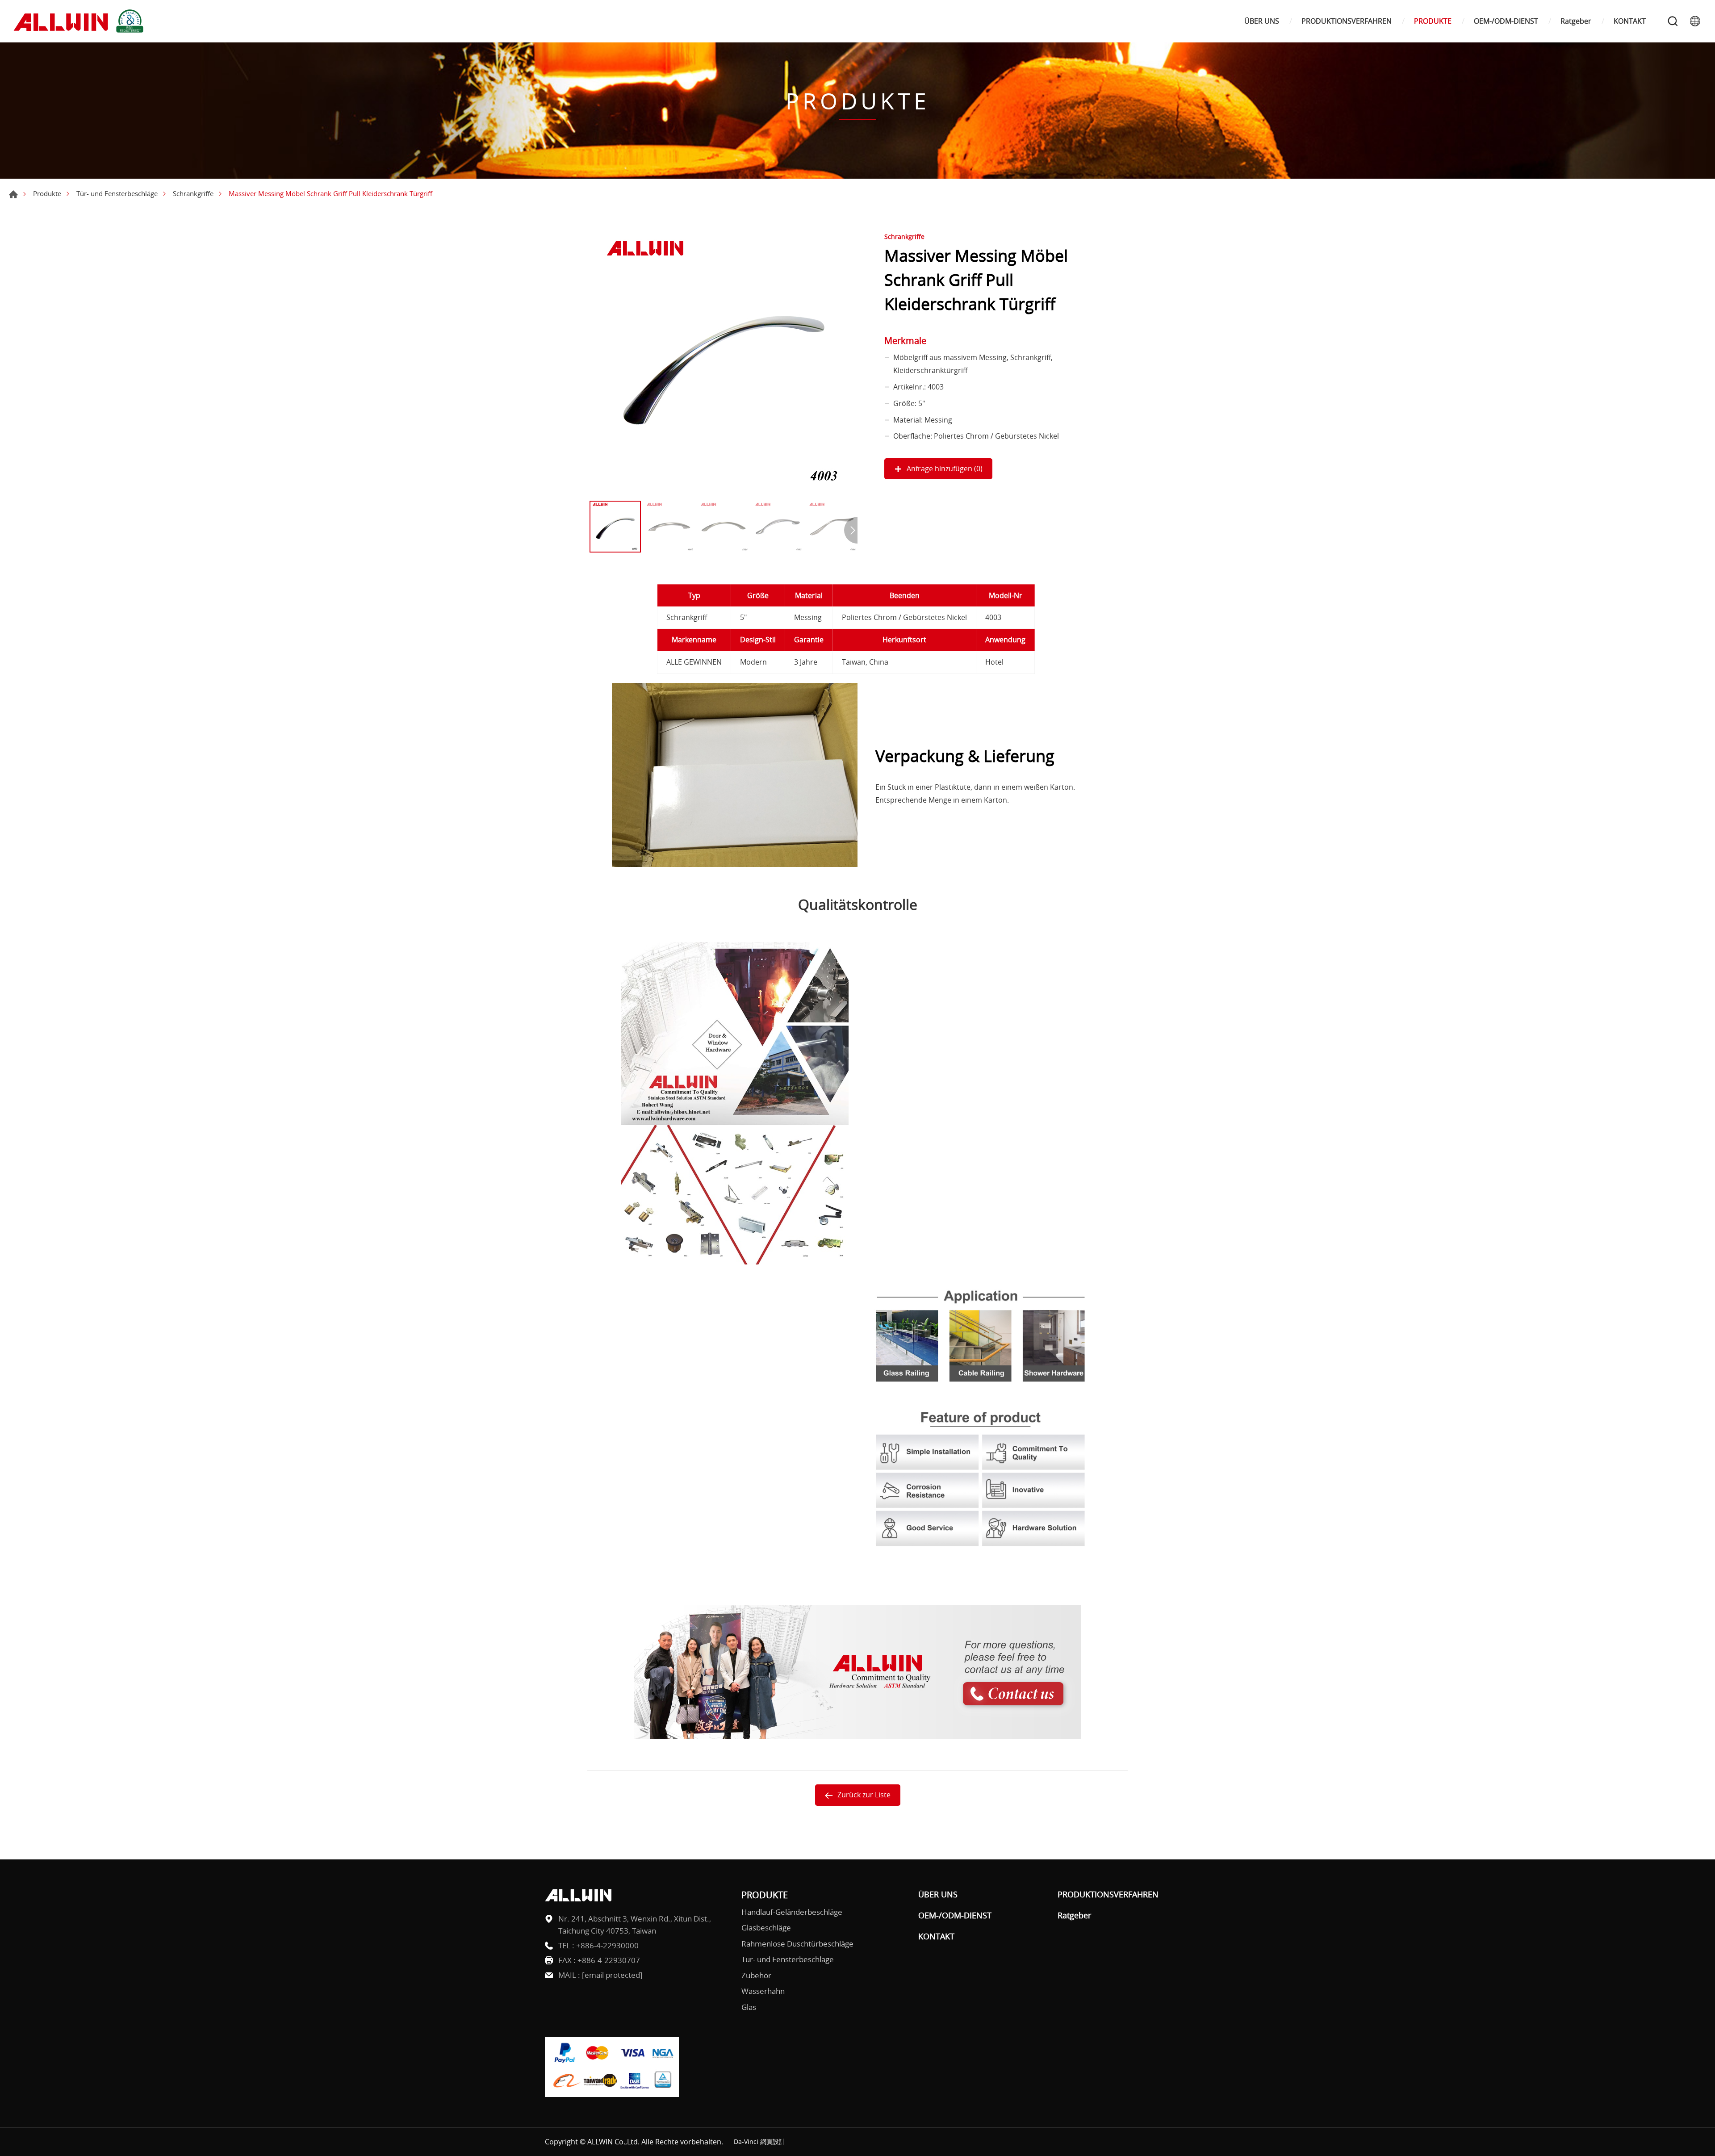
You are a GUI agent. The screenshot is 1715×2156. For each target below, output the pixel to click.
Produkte (47, 193)
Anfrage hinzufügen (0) (945, 469)
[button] (851, 530)
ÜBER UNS (1262, 21)
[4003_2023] (724, 362)
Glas (749, 2007)
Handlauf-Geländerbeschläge (792, 1912)
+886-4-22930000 (607, 1945)
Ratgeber (1576, 21)
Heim (13, 194)
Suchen (1673, 21)
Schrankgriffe (193, 193)
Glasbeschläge (766, 1928)
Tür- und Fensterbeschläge (117, 193)
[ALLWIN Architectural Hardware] (80, 21)
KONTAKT (1630, 21)
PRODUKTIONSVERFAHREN (1347, 21)
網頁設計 (773, 2141)
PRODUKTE (1433, 21)
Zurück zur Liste (864, 1795)
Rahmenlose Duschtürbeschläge (797, 1944)
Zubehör (756, 1975)
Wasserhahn (763, 1991)
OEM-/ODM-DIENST (1506, 21)
